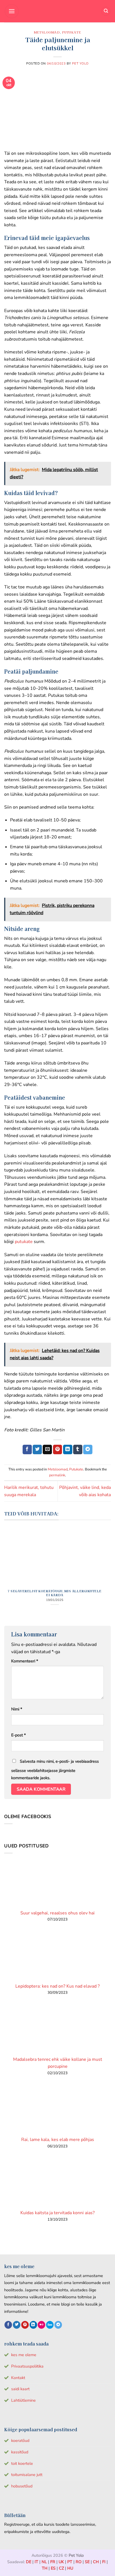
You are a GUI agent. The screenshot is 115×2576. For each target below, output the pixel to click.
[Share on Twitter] (37, 1449)
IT (36, 2562)
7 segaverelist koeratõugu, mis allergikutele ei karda (55, 1593)
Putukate (71, 32)
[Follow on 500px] (50, 2325)
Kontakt (18, 2378)
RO (79, 2562)
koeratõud (20, 2440)
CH (96, 2562)
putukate (24, 1242)
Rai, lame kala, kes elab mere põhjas (58, 2140)
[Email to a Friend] (47, 1449)
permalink (57, 1475)
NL (44, 2562)
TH (45, 2568)
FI (104, 2562)
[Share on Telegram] (88, 1449)
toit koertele (22, 2463)
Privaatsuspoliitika (27, 2366)
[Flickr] (41, 2325)
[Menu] (12, 11)
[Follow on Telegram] (58, 2325)
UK (61, 2562)
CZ (61, 2568)
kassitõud (20, 2452)
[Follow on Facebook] (8, 2325)
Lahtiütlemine (23, 2400)
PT (70, 2562)
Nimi (17, 1709)
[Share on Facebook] (27, 1449)
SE (87, 2562)
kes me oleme (24, 2355)
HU (70, 2568)
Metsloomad (47, 32)
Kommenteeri (25, 1661)
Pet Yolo (80, 64)
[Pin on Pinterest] (58, 1449)
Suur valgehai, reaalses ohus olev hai (57, 1913)
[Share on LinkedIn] (68, 1449)
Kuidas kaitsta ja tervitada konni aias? (57, 2213)
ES (53, 2568)
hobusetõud (22, 2486)
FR (53, 2562)
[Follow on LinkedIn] (33, 2325)
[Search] (106, 11)
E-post (18, 1735)
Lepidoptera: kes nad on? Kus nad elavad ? (57, 1986)
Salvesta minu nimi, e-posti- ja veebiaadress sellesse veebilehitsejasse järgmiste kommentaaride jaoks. (55, 1770)
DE (29, 2562)
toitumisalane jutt (27, 2475)
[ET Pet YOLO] (57, 11)
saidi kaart (20, 2389)
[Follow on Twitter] (17, 2325)
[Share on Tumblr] (78, 1449)
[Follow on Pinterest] (25, 2325)
